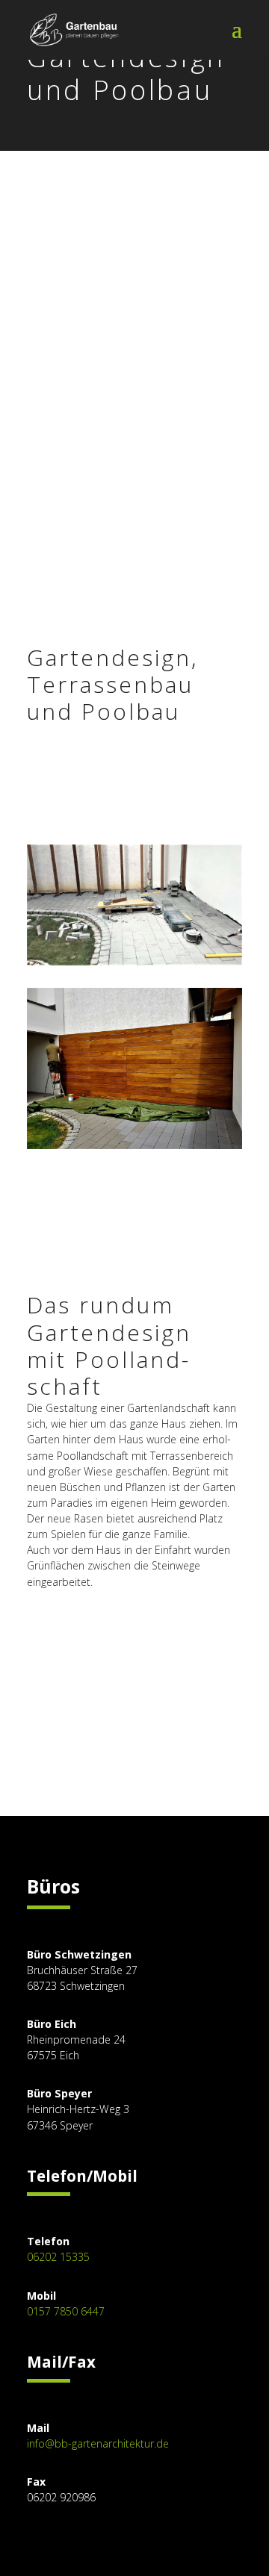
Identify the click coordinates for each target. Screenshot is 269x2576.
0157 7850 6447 (66, 2311)
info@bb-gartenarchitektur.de (98, 2443)
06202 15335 (58, 2257)
